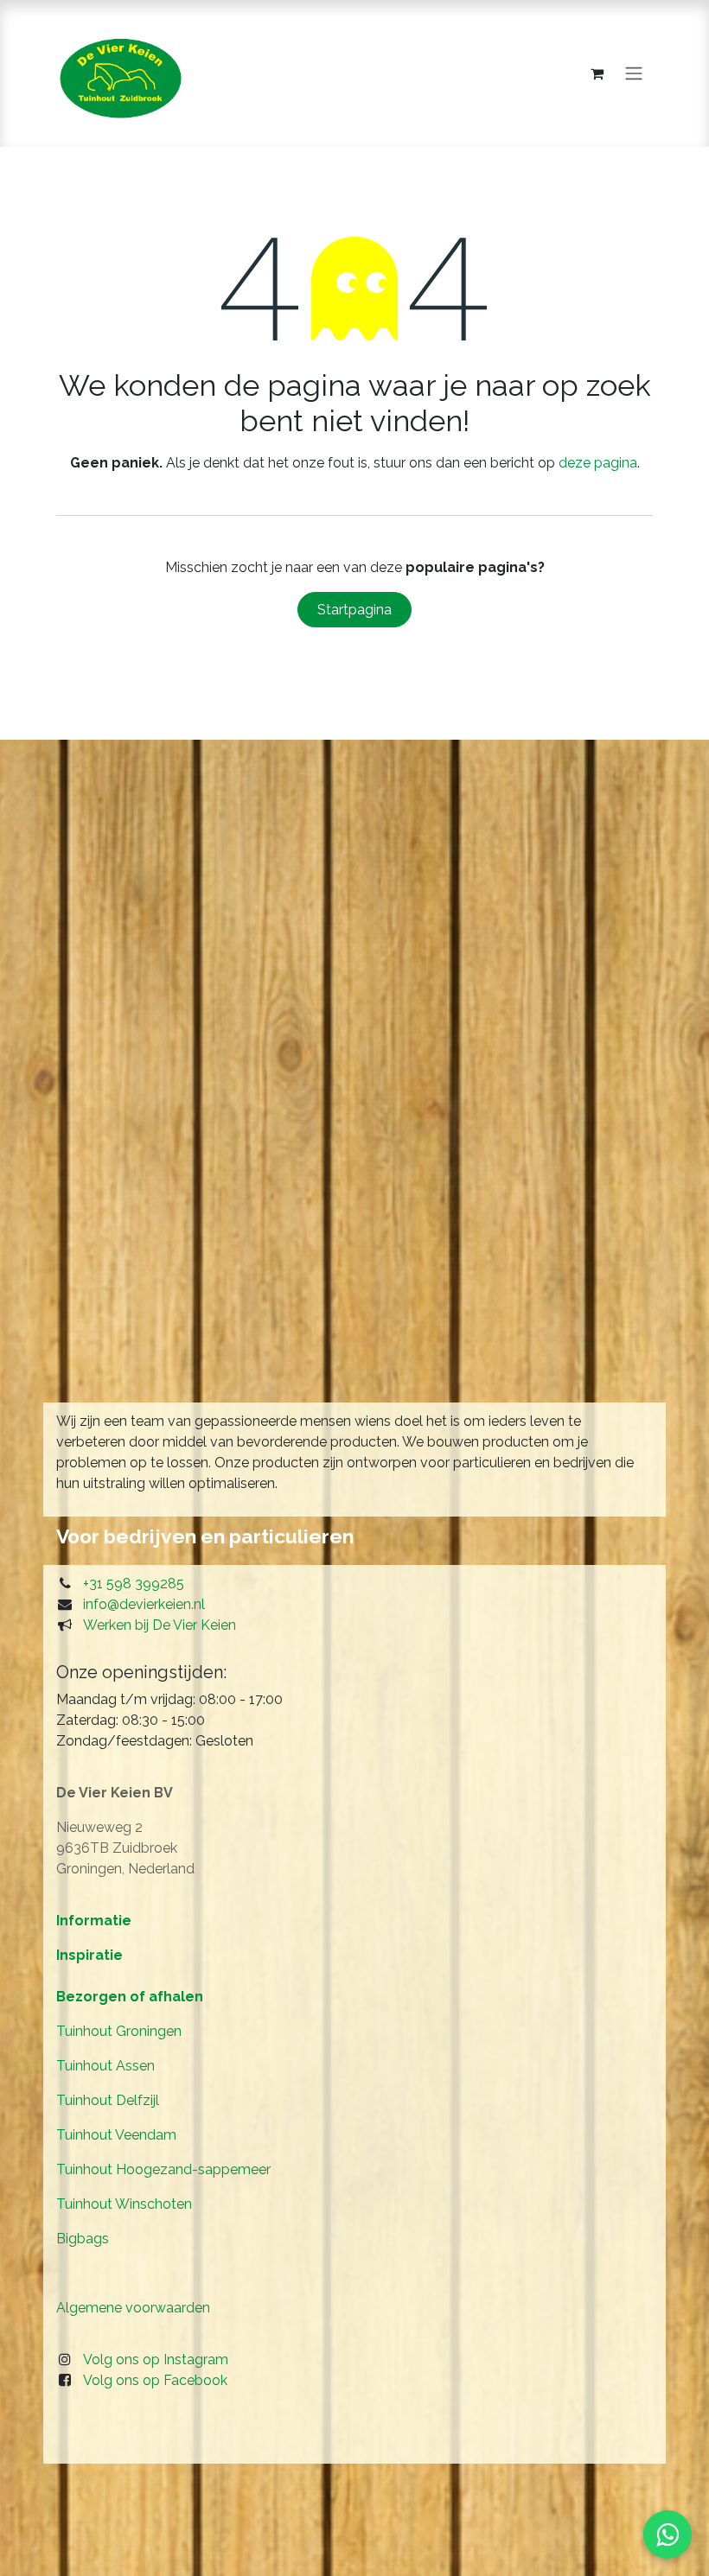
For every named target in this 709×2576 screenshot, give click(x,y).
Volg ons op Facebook (155, 2380)
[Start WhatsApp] (667, 2535)
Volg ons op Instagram (156, 2360)
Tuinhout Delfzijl (108, 2100)
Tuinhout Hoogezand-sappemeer (163, 2169)
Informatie (94, 1921)
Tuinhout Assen (105, 2066)
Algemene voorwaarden (133, 2308)
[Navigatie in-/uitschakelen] (634, 74)
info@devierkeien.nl (144, 1604)
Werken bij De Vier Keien (160, 1625)
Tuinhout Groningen (119, 2031)
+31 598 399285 (134, 1584)
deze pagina (598, 463)
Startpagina (354, 610)
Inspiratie (89, 1955)
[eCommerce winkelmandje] (597, 73)
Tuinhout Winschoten (124, 2204)
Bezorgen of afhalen (130, 1997)
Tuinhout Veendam (116, 2135)
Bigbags (83, 2239)
